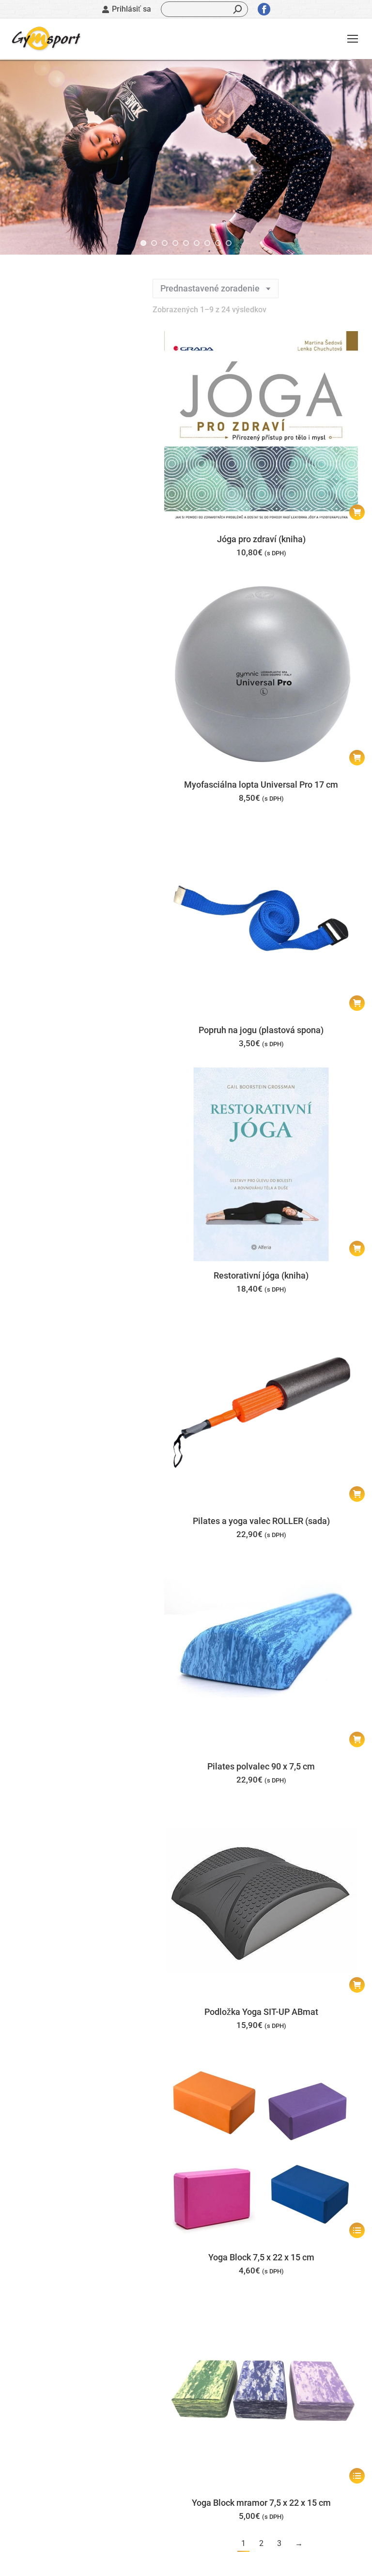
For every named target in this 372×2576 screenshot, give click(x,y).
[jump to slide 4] (175, 243)
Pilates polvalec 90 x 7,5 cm (261, 1766)
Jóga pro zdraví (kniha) (261, 539)
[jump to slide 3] (165, 243)
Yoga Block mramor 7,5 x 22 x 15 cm (261, 2503)
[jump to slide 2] (154, 243)
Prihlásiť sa (132, 9)
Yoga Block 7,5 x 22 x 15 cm (261, 2257)
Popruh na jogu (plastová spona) (261, 1030)
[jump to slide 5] (186, 243)
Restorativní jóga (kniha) (261, 1275)
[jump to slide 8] (218, 243)
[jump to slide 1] (143, 243)
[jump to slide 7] (207, 243)
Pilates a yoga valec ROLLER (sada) (261, 1521)
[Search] (238, 9)
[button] (357, 512)
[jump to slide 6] (197, 243)
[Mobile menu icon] (353, 39)
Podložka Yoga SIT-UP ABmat (261, 2012)
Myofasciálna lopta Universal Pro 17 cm (261, 785)
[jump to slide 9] (229, 243)
